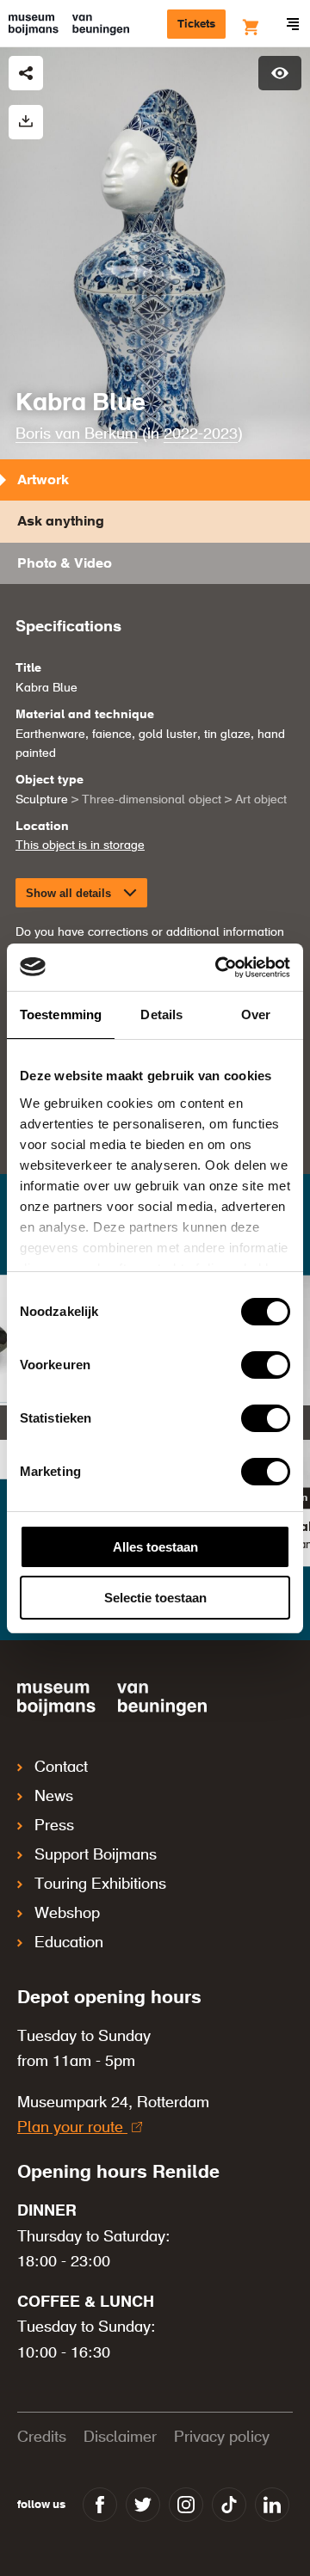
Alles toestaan (155, 1547)
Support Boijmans (96, 1855)
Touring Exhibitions (100, 1884)
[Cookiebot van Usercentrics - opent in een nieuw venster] (219, 968)
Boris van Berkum (77, 434)
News (54, 1797)
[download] (26, 122)
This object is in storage (80, 845)
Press (54, 1826)
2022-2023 (201, 434)
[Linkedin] (272, 2505)
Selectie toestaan (155, 1598)
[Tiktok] (229, 2505)
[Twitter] (143, 2505)
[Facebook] (100, 2505)
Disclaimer (120, 2438)
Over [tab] (256, 1014)
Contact (61, 1768)
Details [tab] (161, 1014)
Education (69, 1943)
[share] (26, 73)
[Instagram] (186, 2505)
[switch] (266, 1365)
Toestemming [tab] (61, 1014)
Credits (42, 2438)
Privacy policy (222, 2438)
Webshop (67, 1914)
